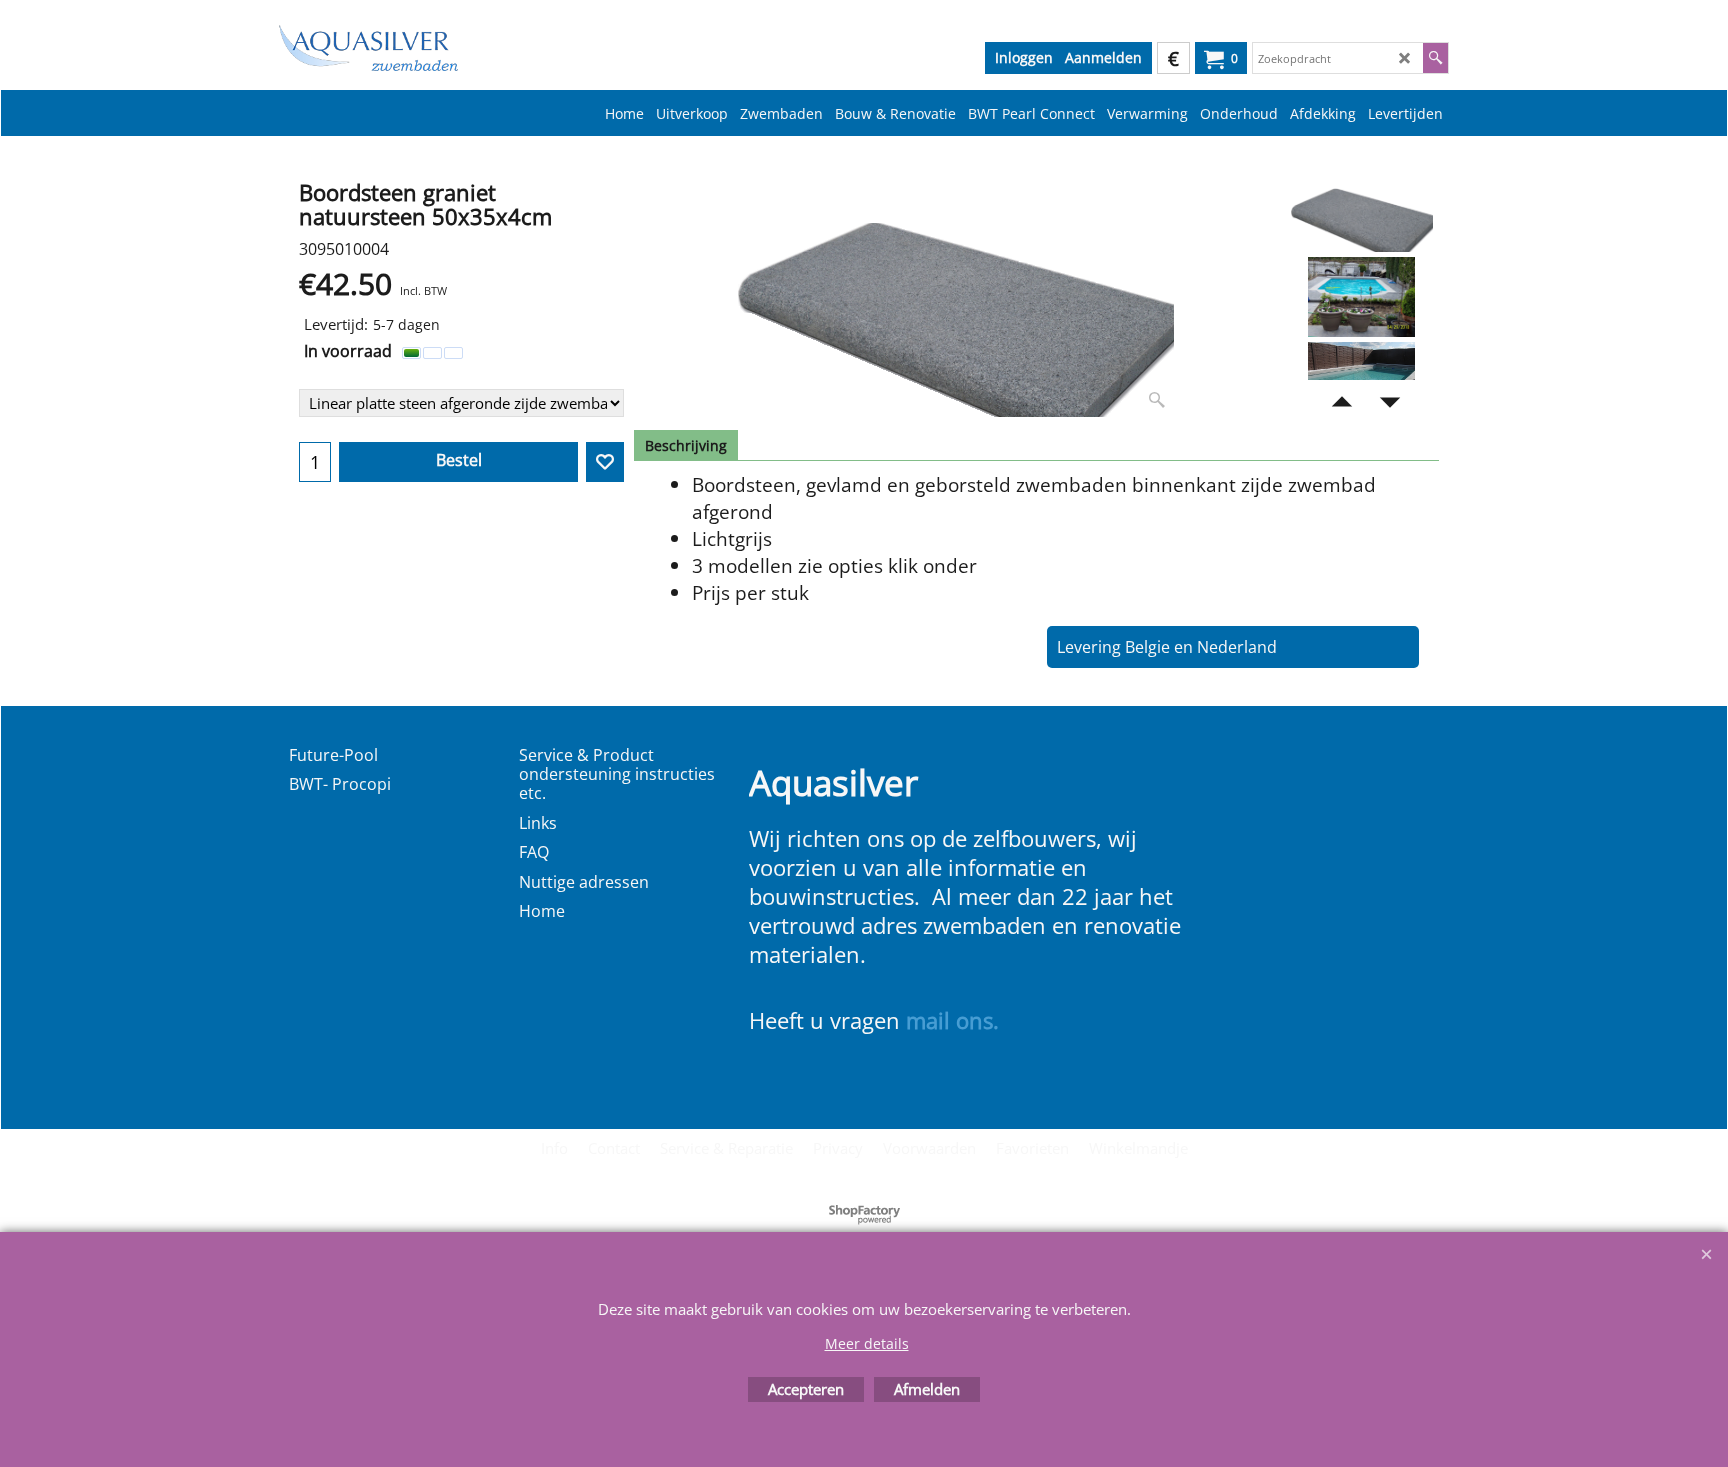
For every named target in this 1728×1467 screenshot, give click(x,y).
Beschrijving (686, 445)
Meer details (867, 1343)
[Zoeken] (1435, 58)
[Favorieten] (605, 462)
